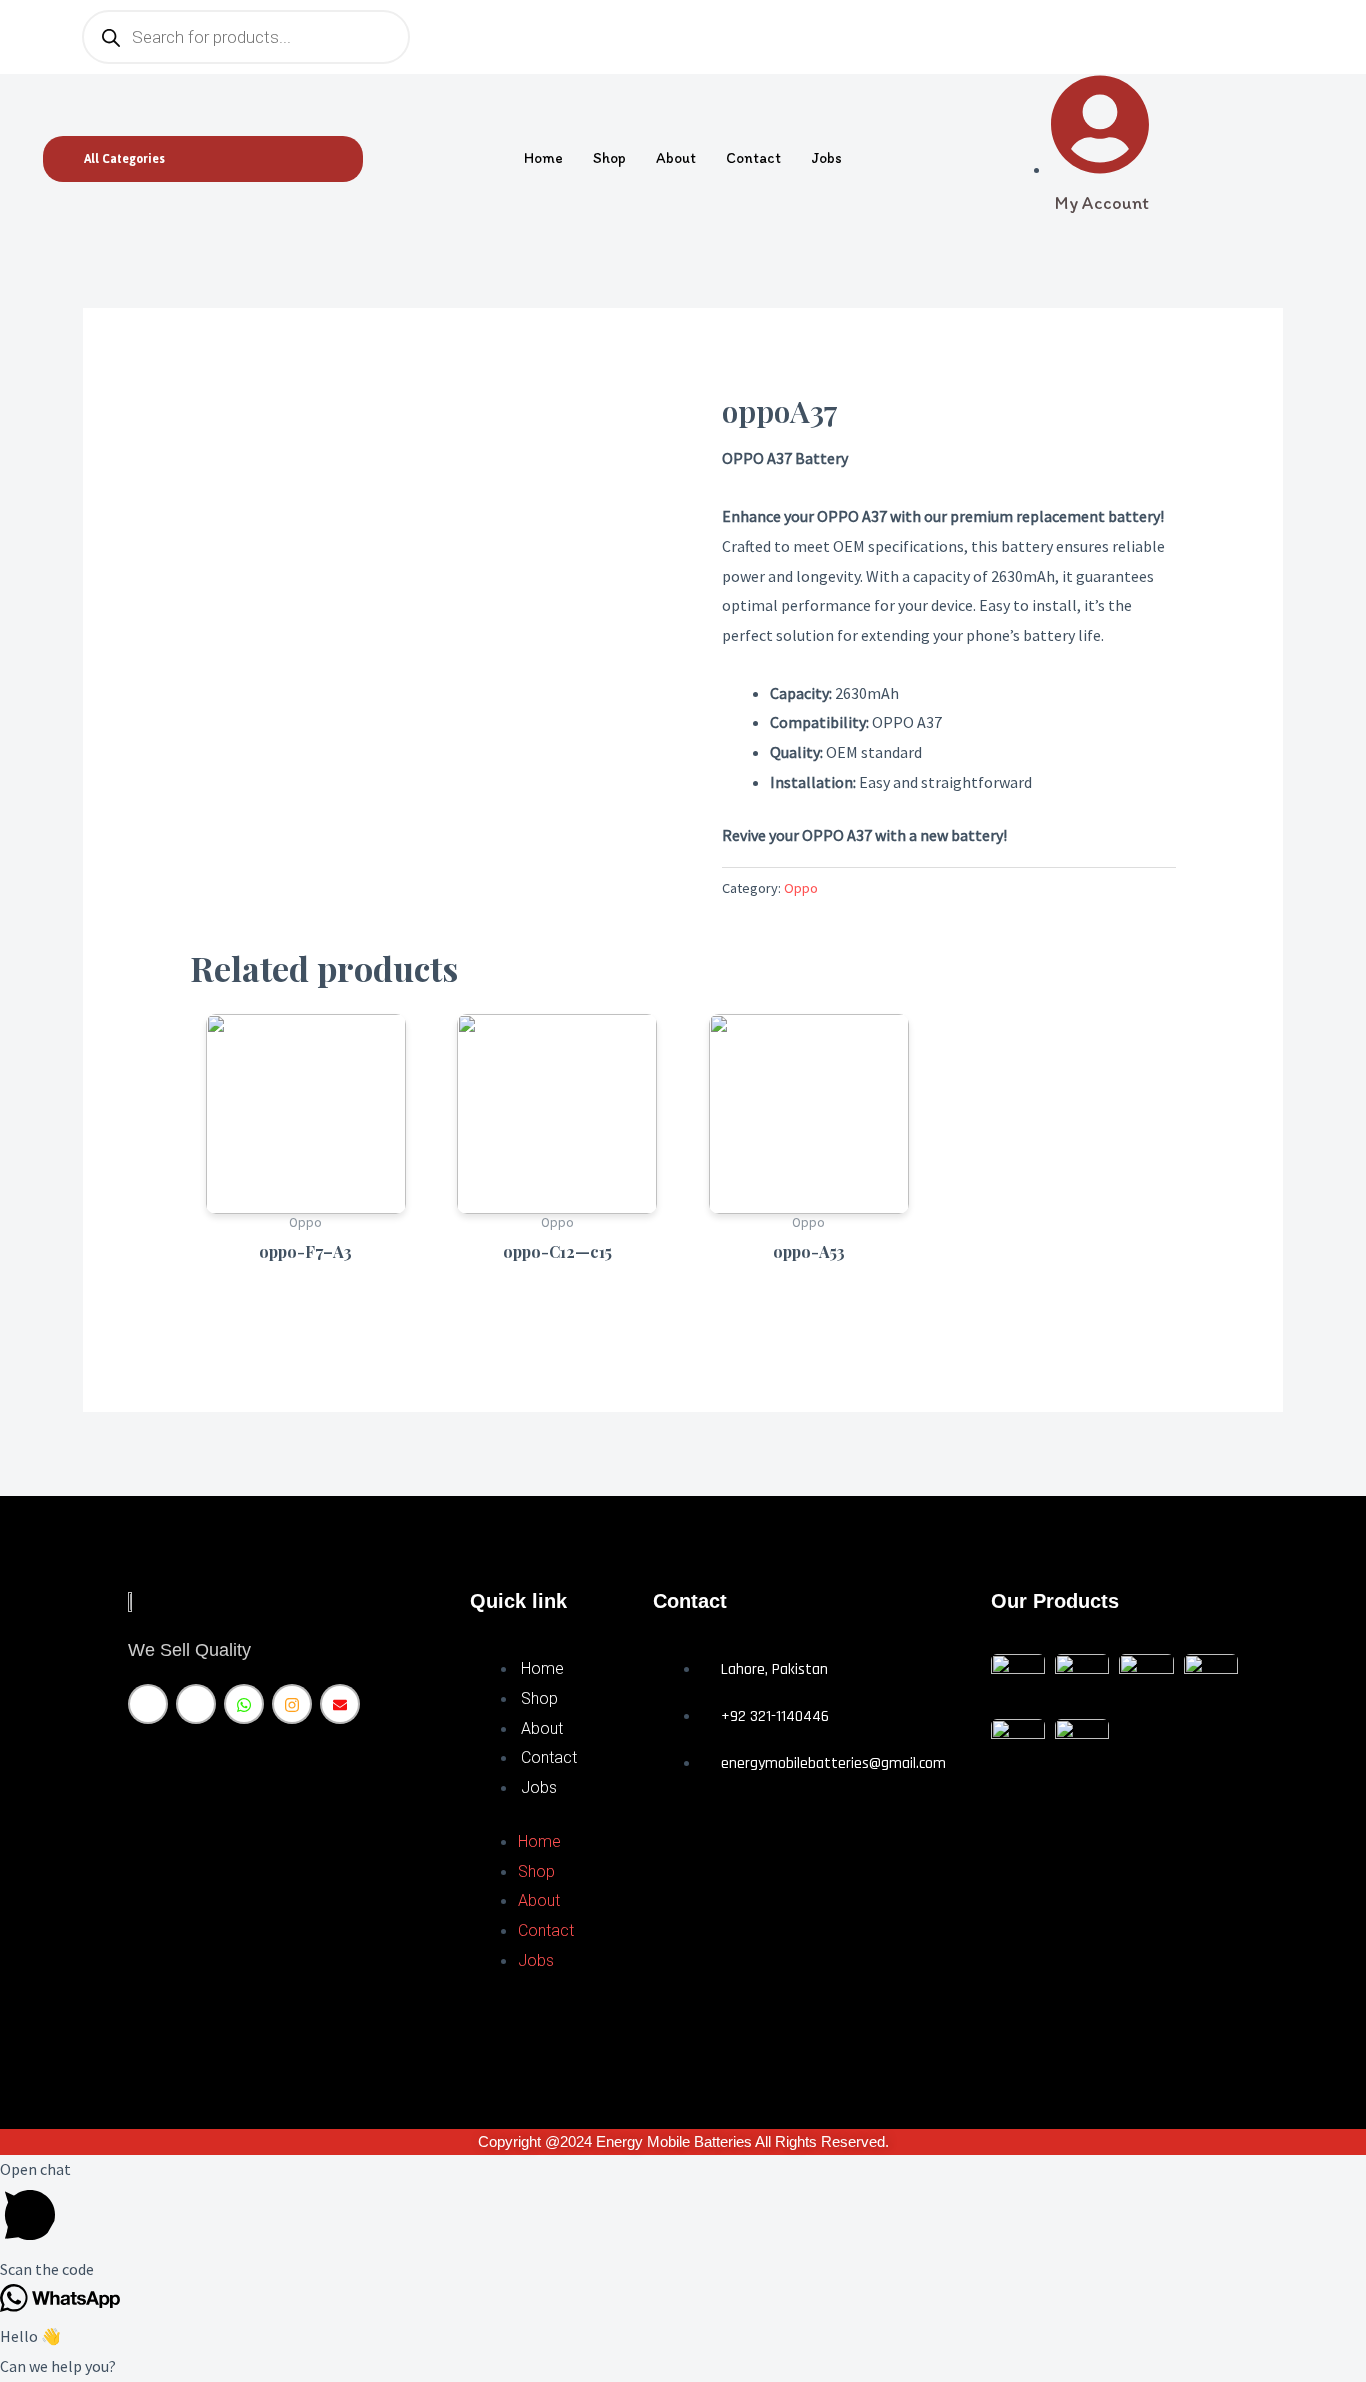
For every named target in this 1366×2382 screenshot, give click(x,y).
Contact (753, 158)
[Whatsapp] (244, 1704)
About (676, 158)
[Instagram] (292, 1704)
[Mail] (340, 1704)
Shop (609, 158)
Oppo (801, 888)
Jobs (826, 158)
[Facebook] (148, 1704)
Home (543, 158)
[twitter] (196, 1704)
